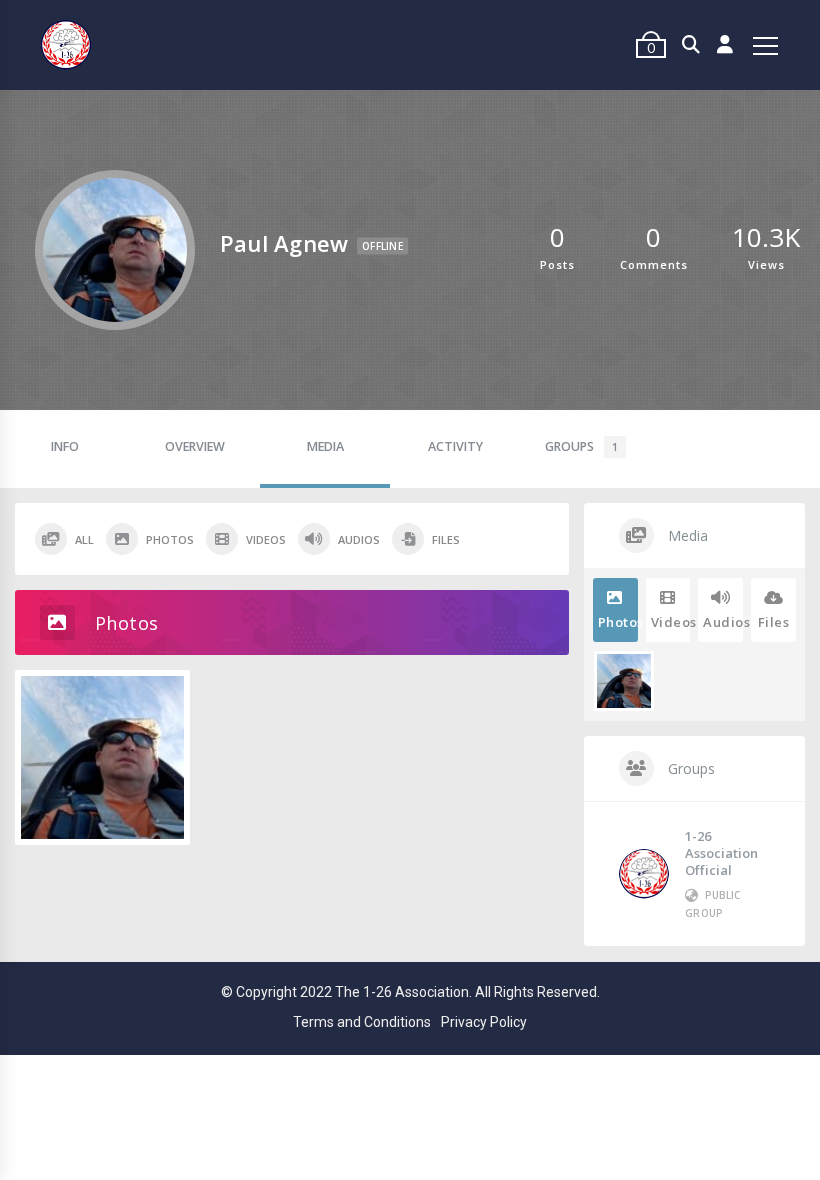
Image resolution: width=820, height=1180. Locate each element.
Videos (266, 539)
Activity (455, 446)
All (84, 539)
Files (446, 539)
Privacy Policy (484, 1022)
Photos (170, 539)
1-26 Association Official (721, 853)
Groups (581, 446)
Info (65, 446)
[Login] (725, 45)
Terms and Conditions (362, 1022)
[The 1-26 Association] (66, 45)
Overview (195, 446)
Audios (359, 539)
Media (325, 446)
